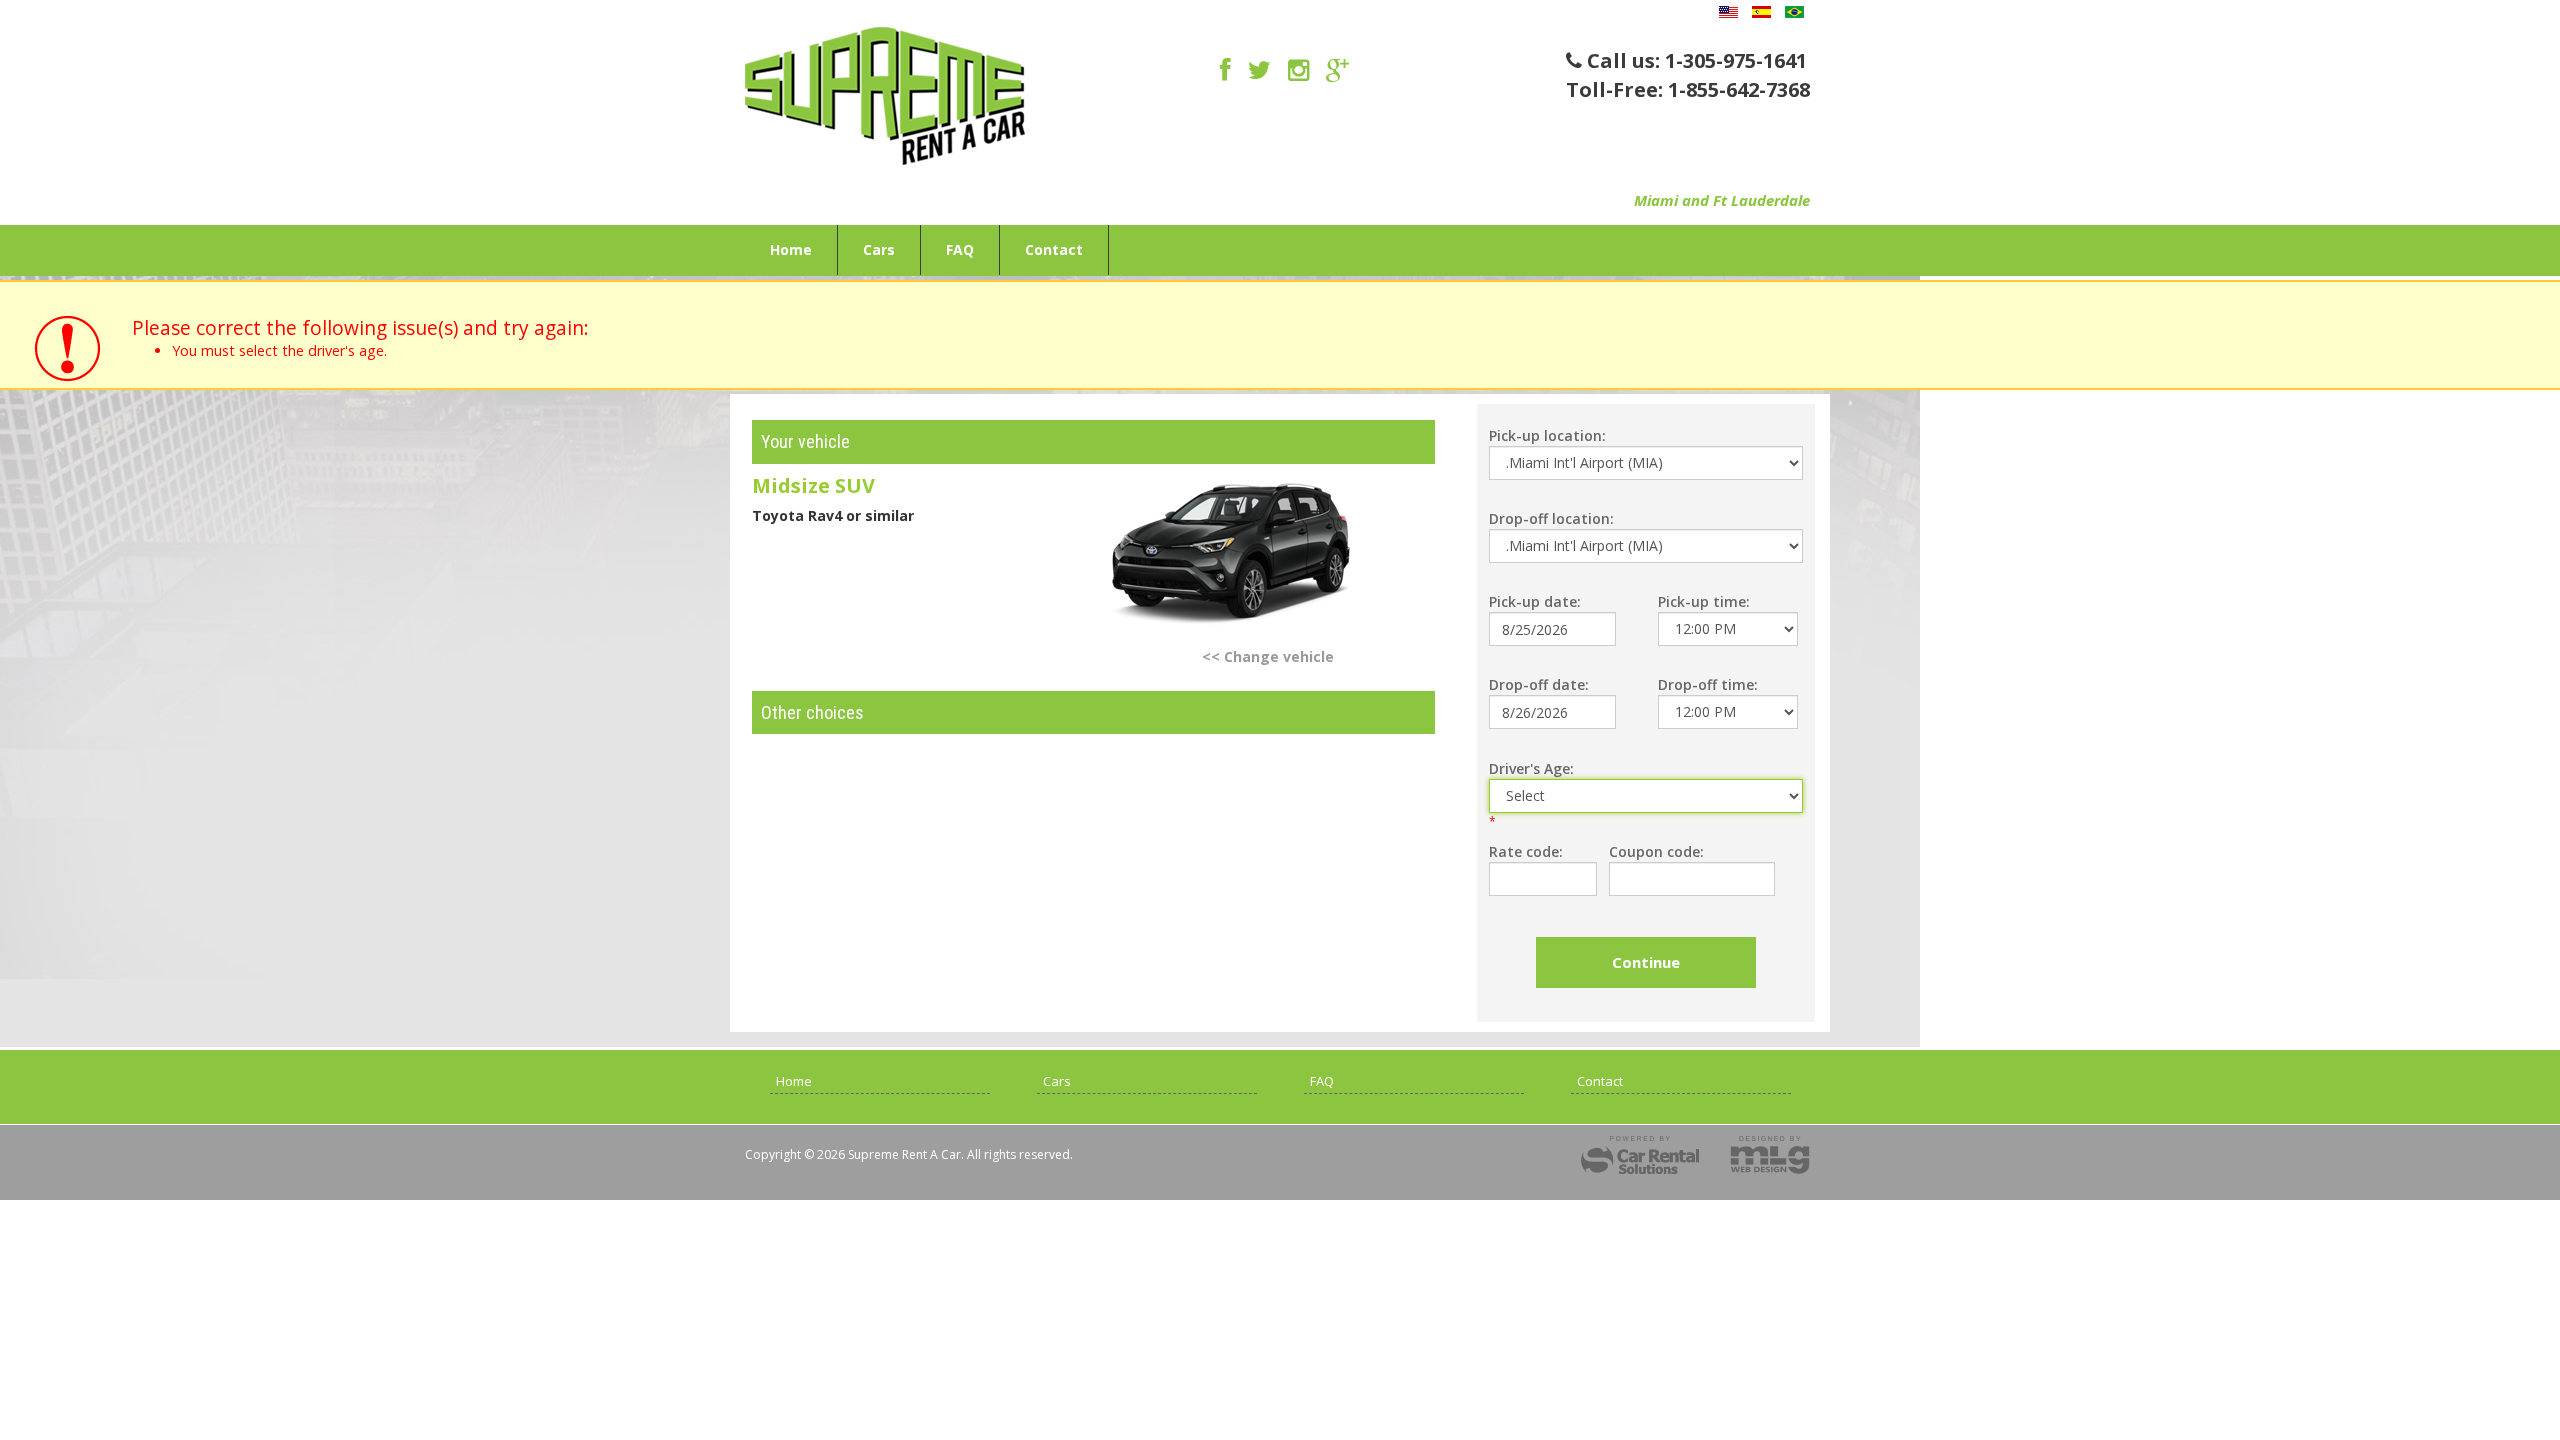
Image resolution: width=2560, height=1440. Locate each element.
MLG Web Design (1770, 1155)
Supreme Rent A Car (885, 101)
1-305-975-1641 (1736, 60)
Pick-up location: (1547, 435)
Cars (879, 249)
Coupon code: (1656, 851)
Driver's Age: (1531, 768)
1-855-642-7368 (1739, 89)
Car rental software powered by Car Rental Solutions (1640, 1155)
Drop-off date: (1539, 684)
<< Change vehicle (1268, 656)
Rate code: (1526, 851)
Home (791, 249)
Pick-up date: (1535, 601)
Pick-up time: (1704, 601)
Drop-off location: (1551, 518)
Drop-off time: (1708, 684)
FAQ (960, 249)
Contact (1054, 249)
